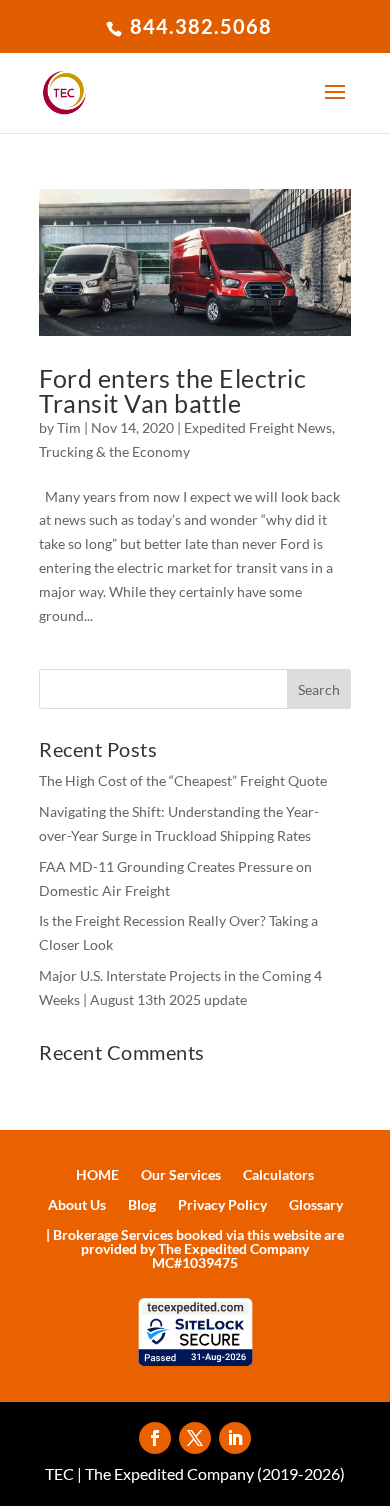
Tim (69, 427)
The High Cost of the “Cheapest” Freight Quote (183, 780)
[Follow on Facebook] (155, 1438)
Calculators (278, 1175)
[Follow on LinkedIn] (235, 1438)
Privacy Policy (222, 1205)
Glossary (316, 1205)
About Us (77, 1205)
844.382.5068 (198, 26)
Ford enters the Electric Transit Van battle (172, 390)
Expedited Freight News (258, 427)
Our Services (181, 1175)
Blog (142, 1205)
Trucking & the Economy (114, 451)
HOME (97, 1175)
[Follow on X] (195, 1438)
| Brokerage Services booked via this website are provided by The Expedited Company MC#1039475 (195, 1249)
